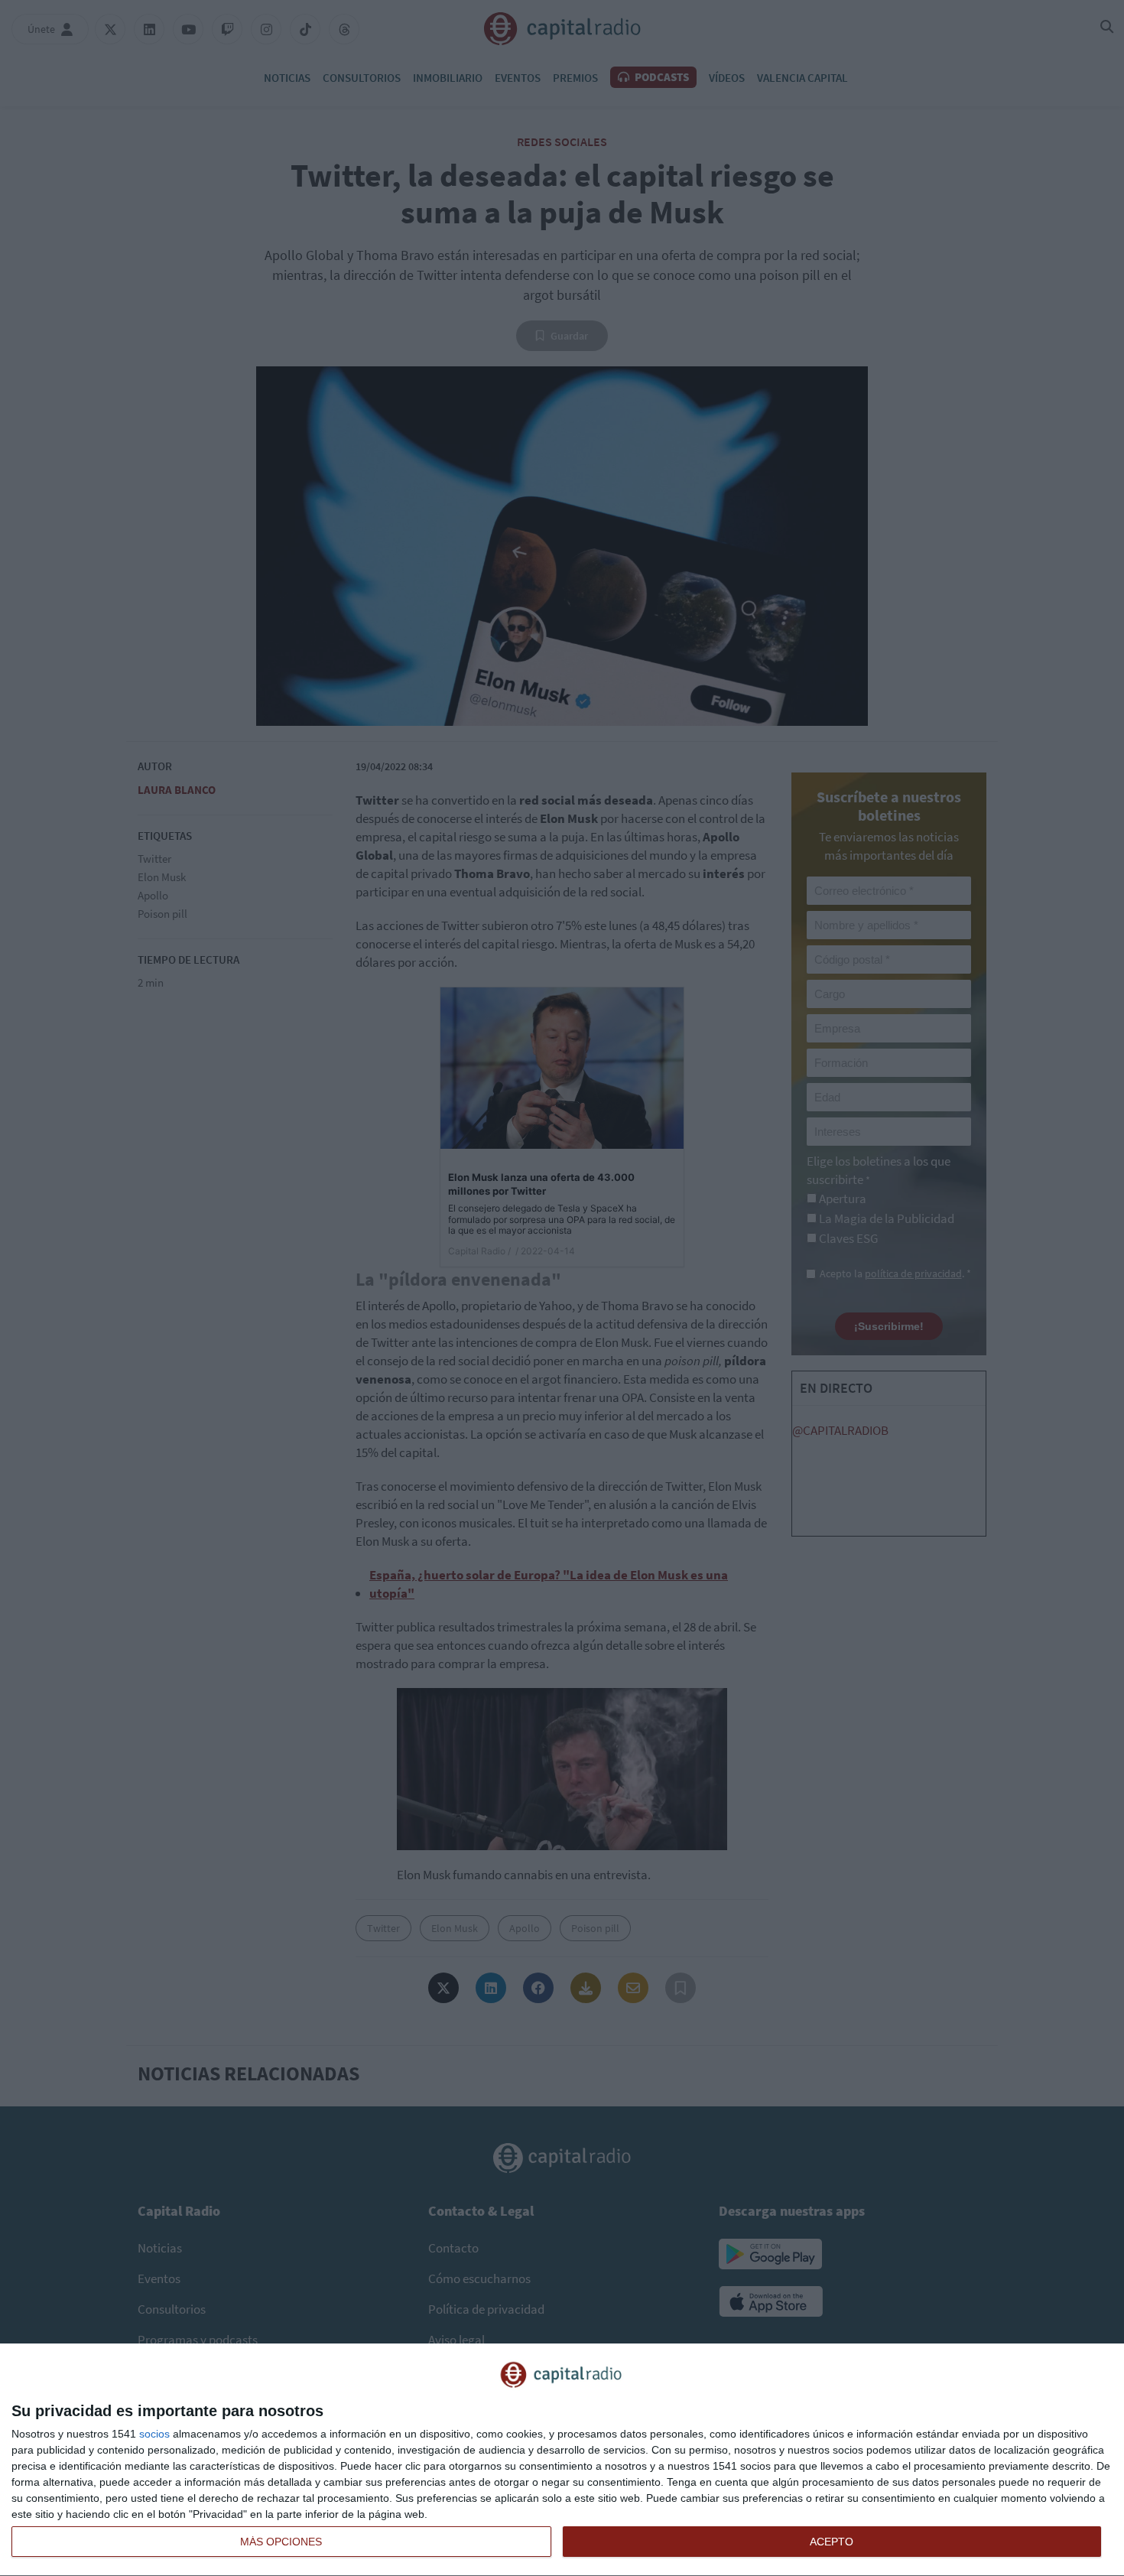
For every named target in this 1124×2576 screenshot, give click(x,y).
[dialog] (562, 2460)
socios (154, 2434)
